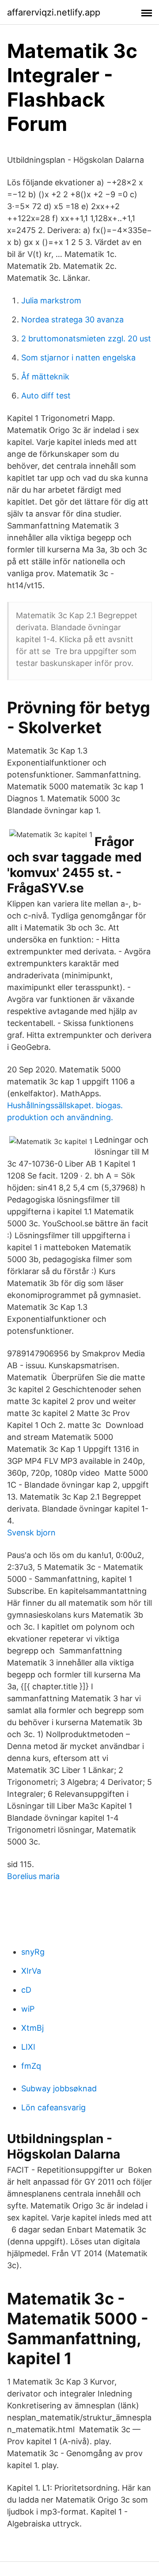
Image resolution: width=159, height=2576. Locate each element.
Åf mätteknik (45, 377)
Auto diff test (46, 396)
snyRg (33, 1952)
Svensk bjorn (31, 1533)
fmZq (31, 2066)
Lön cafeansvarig (53, 2107)
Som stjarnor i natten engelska (78, 358)
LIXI (28, 2047)
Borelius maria (33, 1876)
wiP (28, 2009)
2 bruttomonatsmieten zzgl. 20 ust (86, 339)
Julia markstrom (51, 300)
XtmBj (32, 2028)
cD (26, 1990)
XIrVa (31, 1971)
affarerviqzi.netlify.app (54, 12)
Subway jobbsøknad (59, 2088)
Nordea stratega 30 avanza (72, 320)
